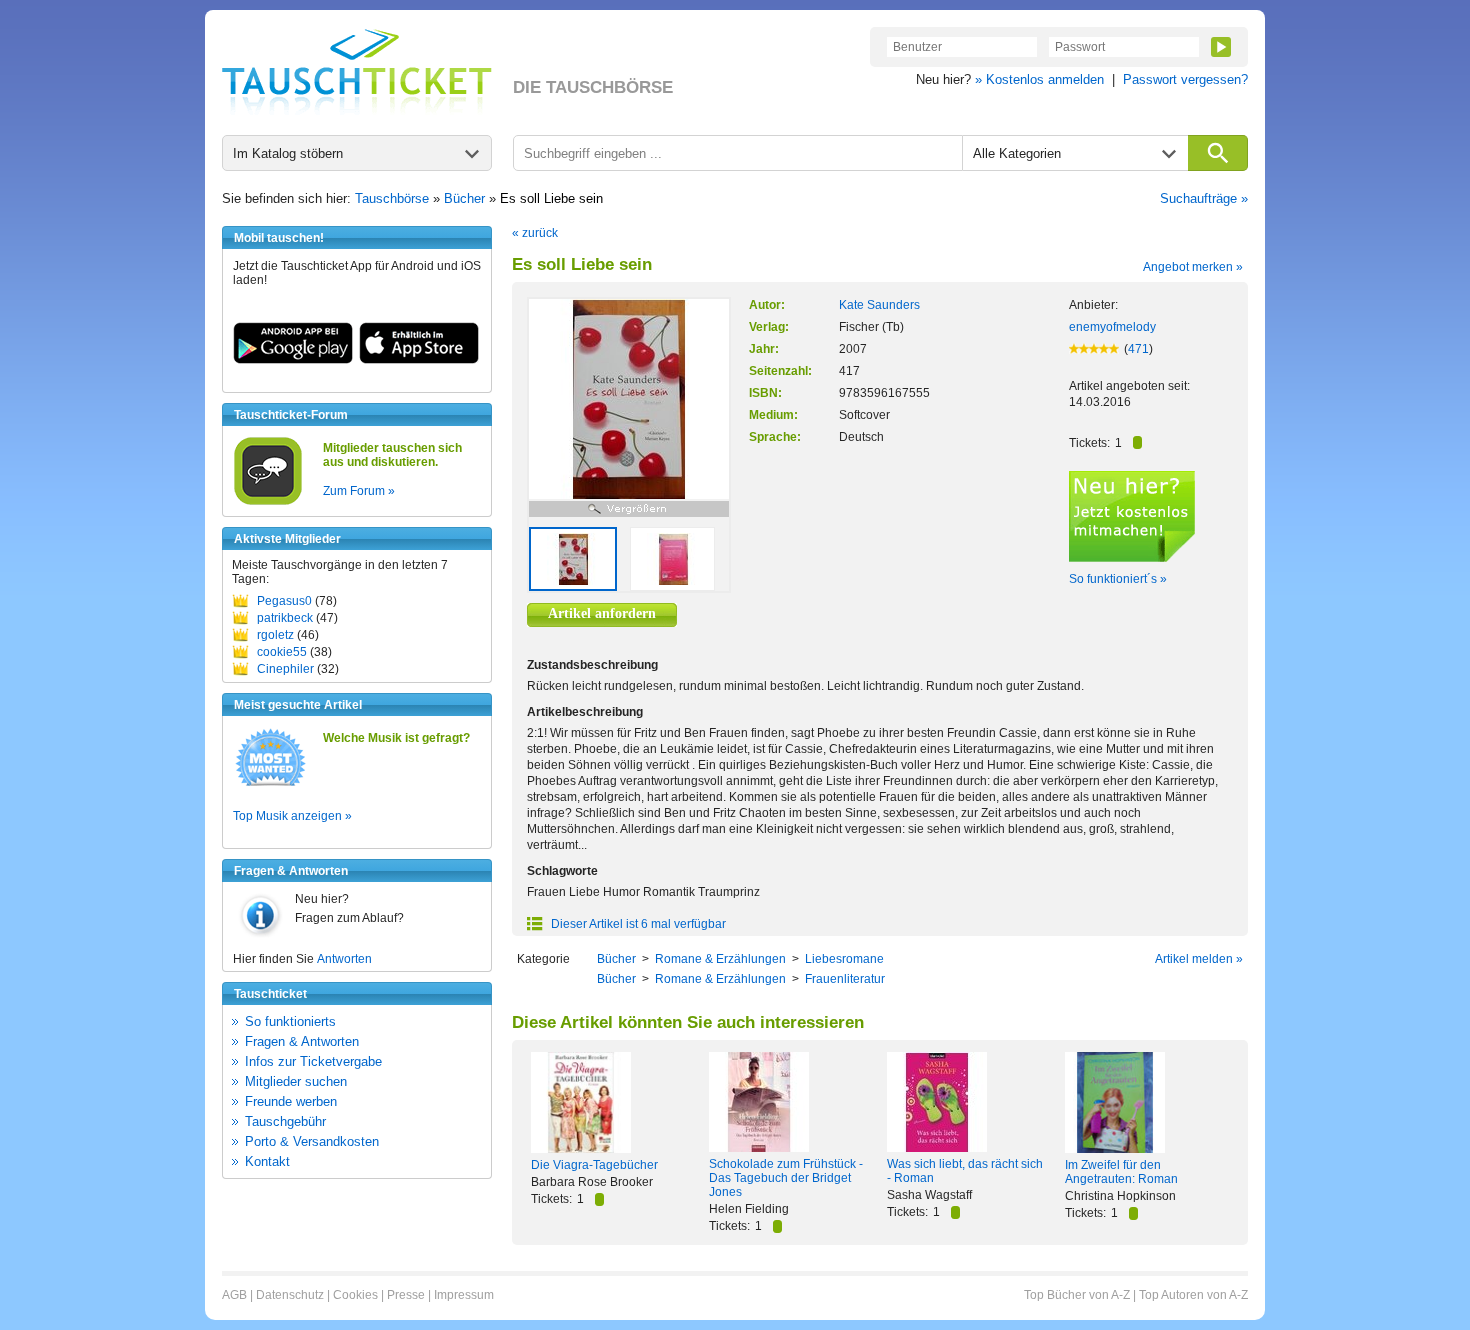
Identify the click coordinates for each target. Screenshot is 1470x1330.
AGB (234, 1295)
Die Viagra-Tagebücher (594, 1165)
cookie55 (282, 652)
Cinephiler (285, 669)
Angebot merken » (1193, 267)
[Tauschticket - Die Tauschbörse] (357, 72)
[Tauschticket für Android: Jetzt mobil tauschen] (293, 360)
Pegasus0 (284, 601)
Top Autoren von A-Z (1193, 1295)
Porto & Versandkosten (312, 1141)
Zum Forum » (359, 491)
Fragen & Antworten (302, 1041)
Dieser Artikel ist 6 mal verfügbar (637, 924)
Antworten (344, 959)
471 (1138, 349)
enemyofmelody (1112, 327)
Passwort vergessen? (1185, 79)
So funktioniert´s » (1118, 579)
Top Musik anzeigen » (292, 816)
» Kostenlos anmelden (1039, 79)
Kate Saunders (879, 305)
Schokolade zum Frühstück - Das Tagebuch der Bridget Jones (786, 1178)
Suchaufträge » (1204, 198)
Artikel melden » (1199, 959)
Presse (406, 1295)
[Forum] (268, 502)
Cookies (355, 1295)
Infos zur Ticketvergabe (313, 1061)
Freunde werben (291, 1101)
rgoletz (275, 635)
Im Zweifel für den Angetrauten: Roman (1121, 1172)
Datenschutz (290, 1295)
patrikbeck (285, 618)
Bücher (464, 198)
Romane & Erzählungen (720, 959)
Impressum (464, 1295)
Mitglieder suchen (296, 1081)
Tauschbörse (392, 198)
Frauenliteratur (845, 979)
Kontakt (267, 1161)
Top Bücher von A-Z (1077, 1295)
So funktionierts (290, 1021)
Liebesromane (844, 959)
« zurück (535, 233)
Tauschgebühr (285, 1121)
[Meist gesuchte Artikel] (270, 785)
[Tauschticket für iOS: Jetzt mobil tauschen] (419, 360)
